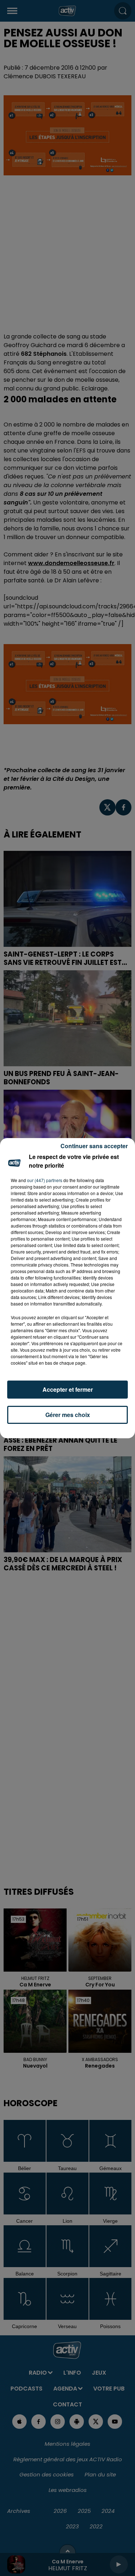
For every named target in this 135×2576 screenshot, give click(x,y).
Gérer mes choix (68, 1415)
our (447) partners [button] (45, 1180)
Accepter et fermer (68, 1389)
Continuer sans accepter (94, 1146)
